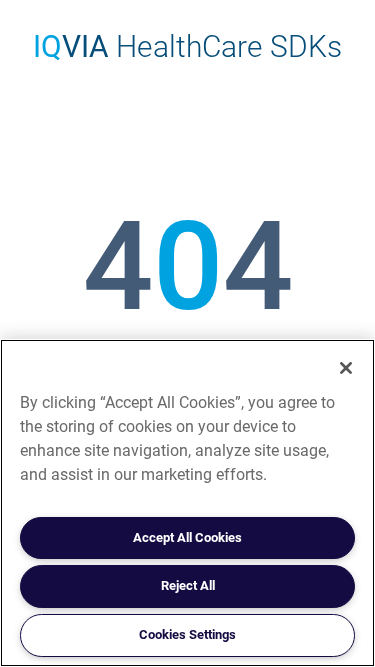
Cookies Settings (187, 634)
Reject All (188, 585)
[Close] (346, 368)
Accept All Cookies (187, 537)
